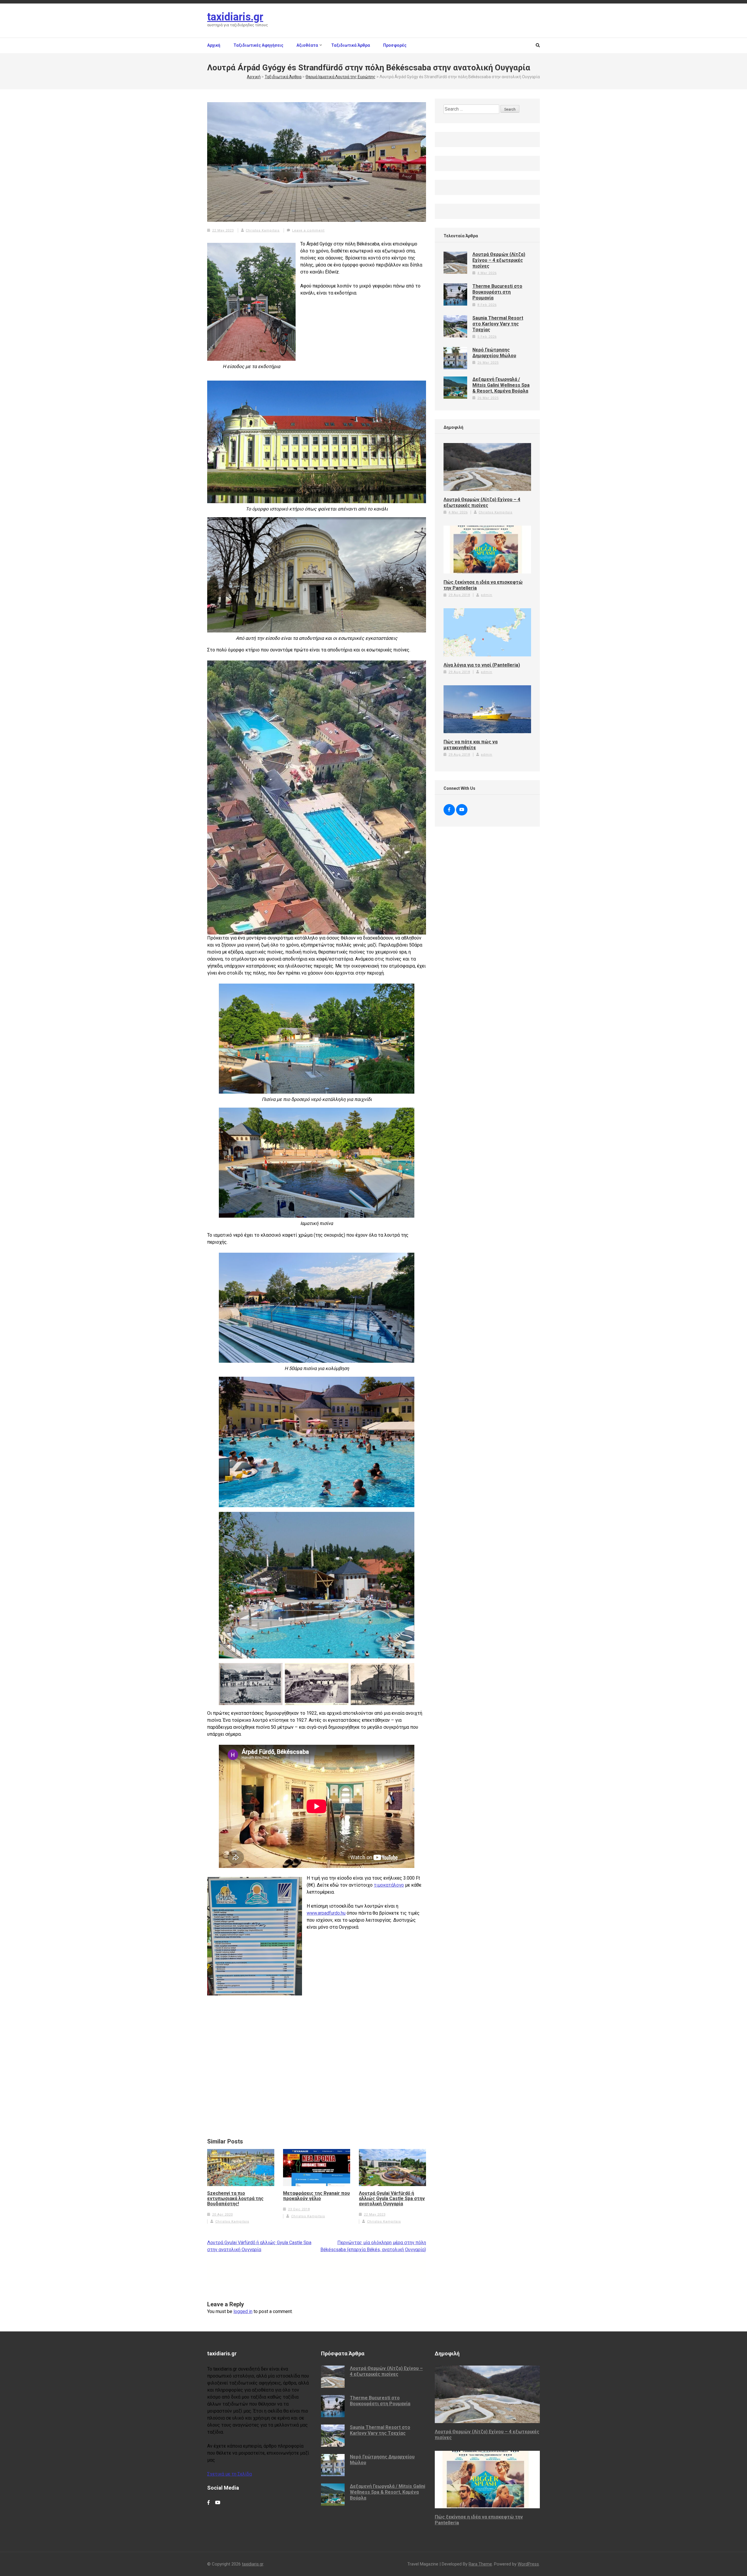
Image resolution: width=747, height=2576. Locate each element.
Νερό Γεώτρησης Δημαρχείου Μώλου (494, 353)
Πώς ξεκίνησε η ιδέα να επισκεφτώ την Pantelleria (483, 585)
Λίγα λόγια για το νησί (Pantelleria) (482, 665)
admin (487, 595)
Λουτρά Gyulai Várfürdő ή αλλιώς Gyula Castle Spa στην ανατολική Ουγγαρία (392, 2199)
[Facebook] (449, 810)
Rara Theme (480, 2564)
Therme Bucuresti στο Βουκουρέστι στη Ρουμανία (497, 292)
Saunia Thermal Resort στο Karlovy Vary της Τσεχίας (498, 324)
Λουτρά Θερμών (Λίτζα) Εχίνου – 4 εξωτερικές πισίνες (499, 260)
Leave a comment (308, 230)
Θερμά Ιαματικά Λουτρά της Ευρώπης (341, 77)
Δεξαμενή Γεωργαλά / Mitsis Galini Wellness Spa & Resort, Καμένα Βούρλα (501, 385)
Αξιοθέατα (307, 45)
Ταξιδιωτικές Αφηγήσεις (258, 45)
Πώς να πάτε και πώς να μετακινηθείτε (471, 745)
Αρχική (214, 45)
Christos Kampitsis (263, 230)
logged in (243, 2311)
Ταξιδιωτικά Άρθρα (351, 45)
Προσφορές (395, 45)
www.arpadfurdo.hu (326, 1913)
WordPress (528, 2564)
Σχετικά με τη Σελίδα (229, 2474)
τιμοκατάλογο (389, 1885)
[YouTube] (462, 810)
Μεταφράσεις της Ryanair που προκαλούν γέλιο (316, 2196)
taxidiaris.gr (235, 17)
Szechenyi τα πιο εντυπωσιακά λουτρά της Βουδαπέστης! (235, 2199)
